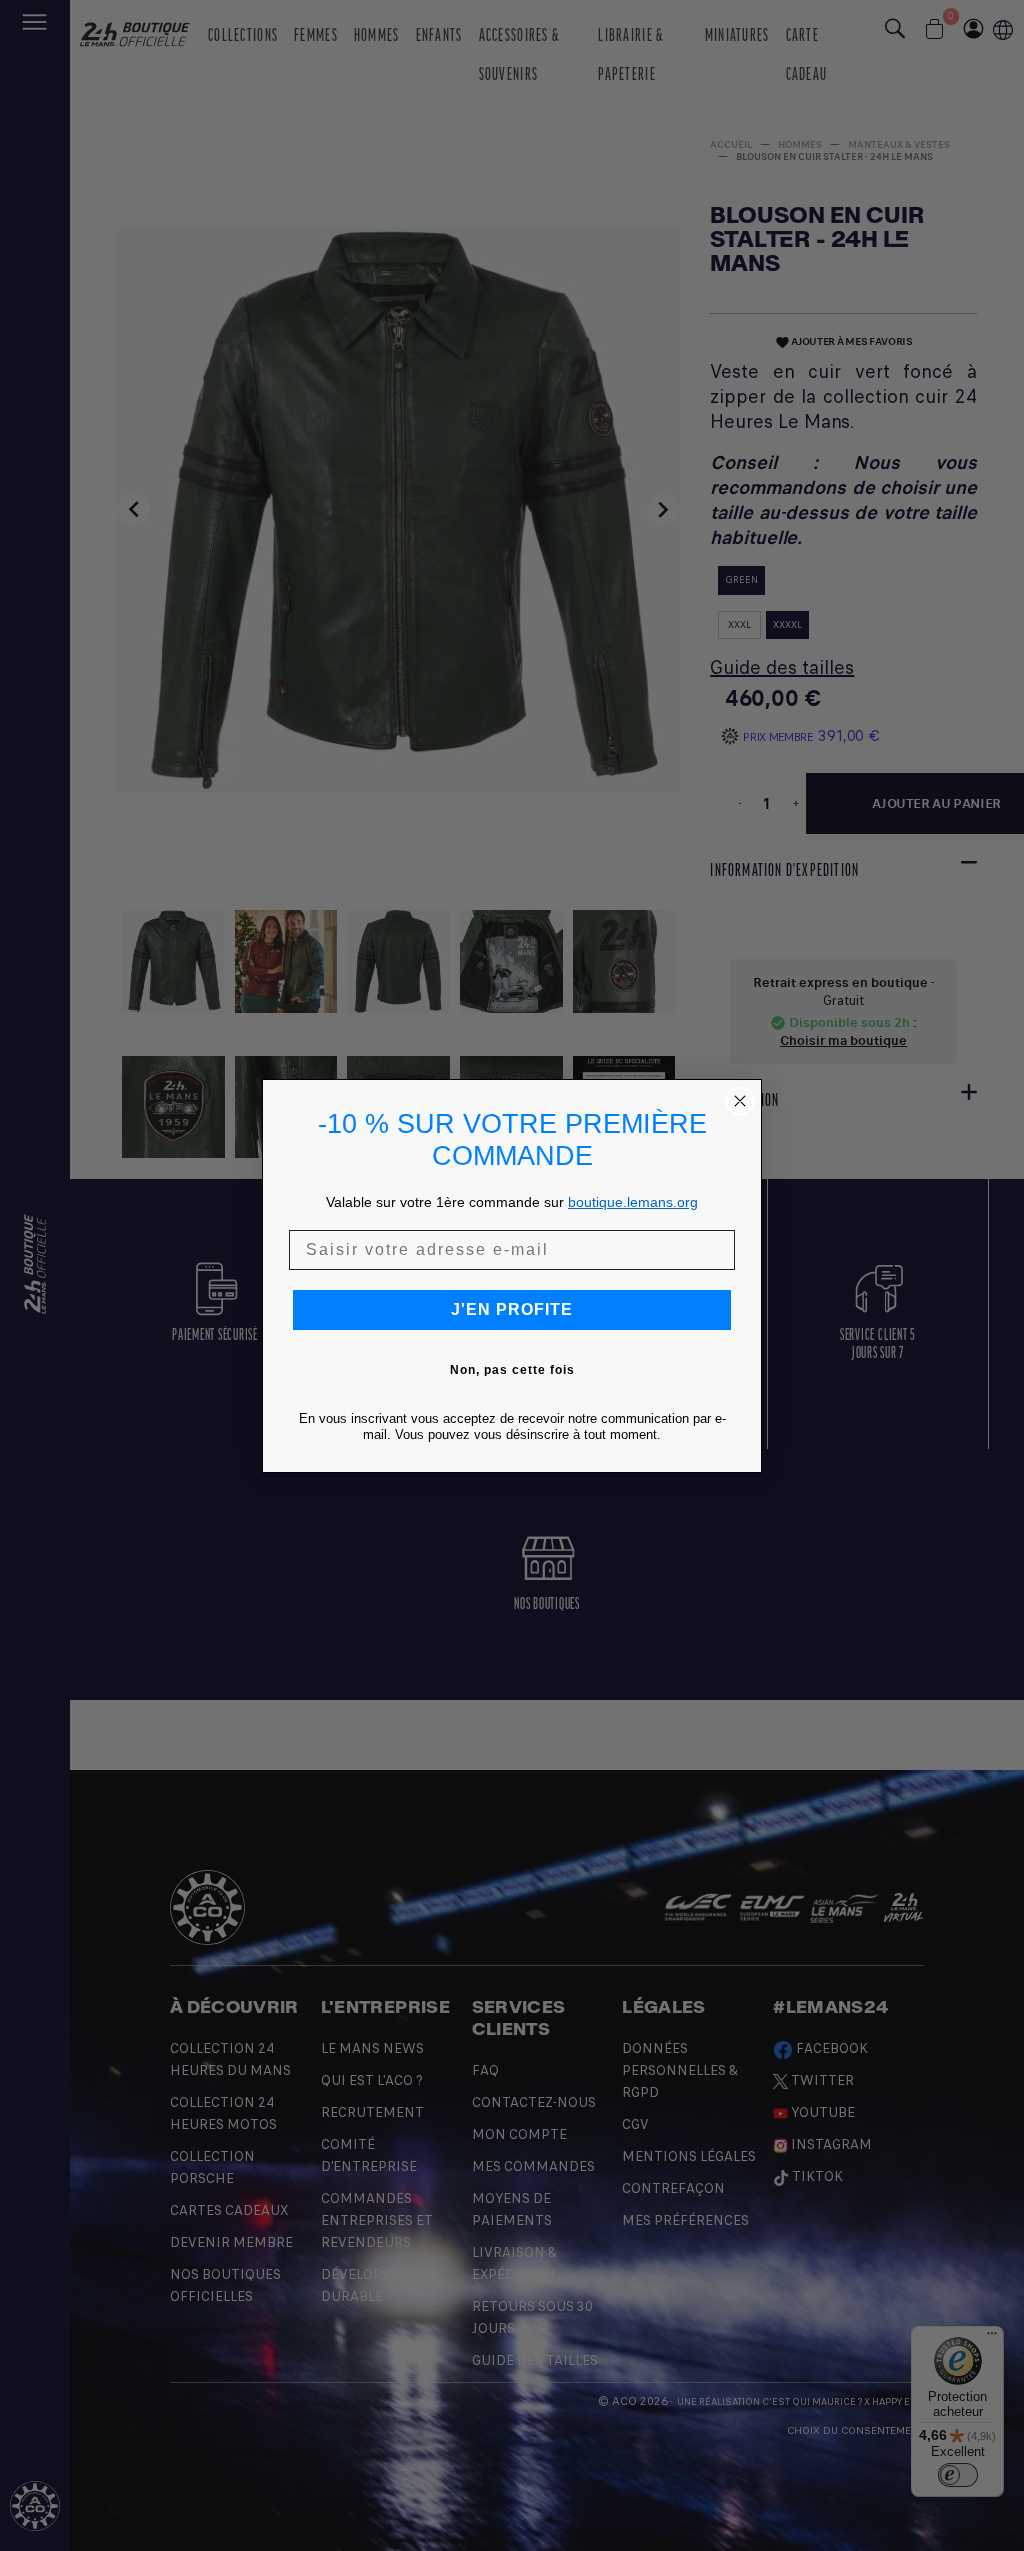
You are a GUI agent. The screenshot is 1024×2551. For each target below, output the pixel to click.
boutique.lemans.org (633, 1202)
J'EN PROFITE (512, 1309)
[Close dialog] (740, 1101)
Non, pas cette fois (512, 1370)
